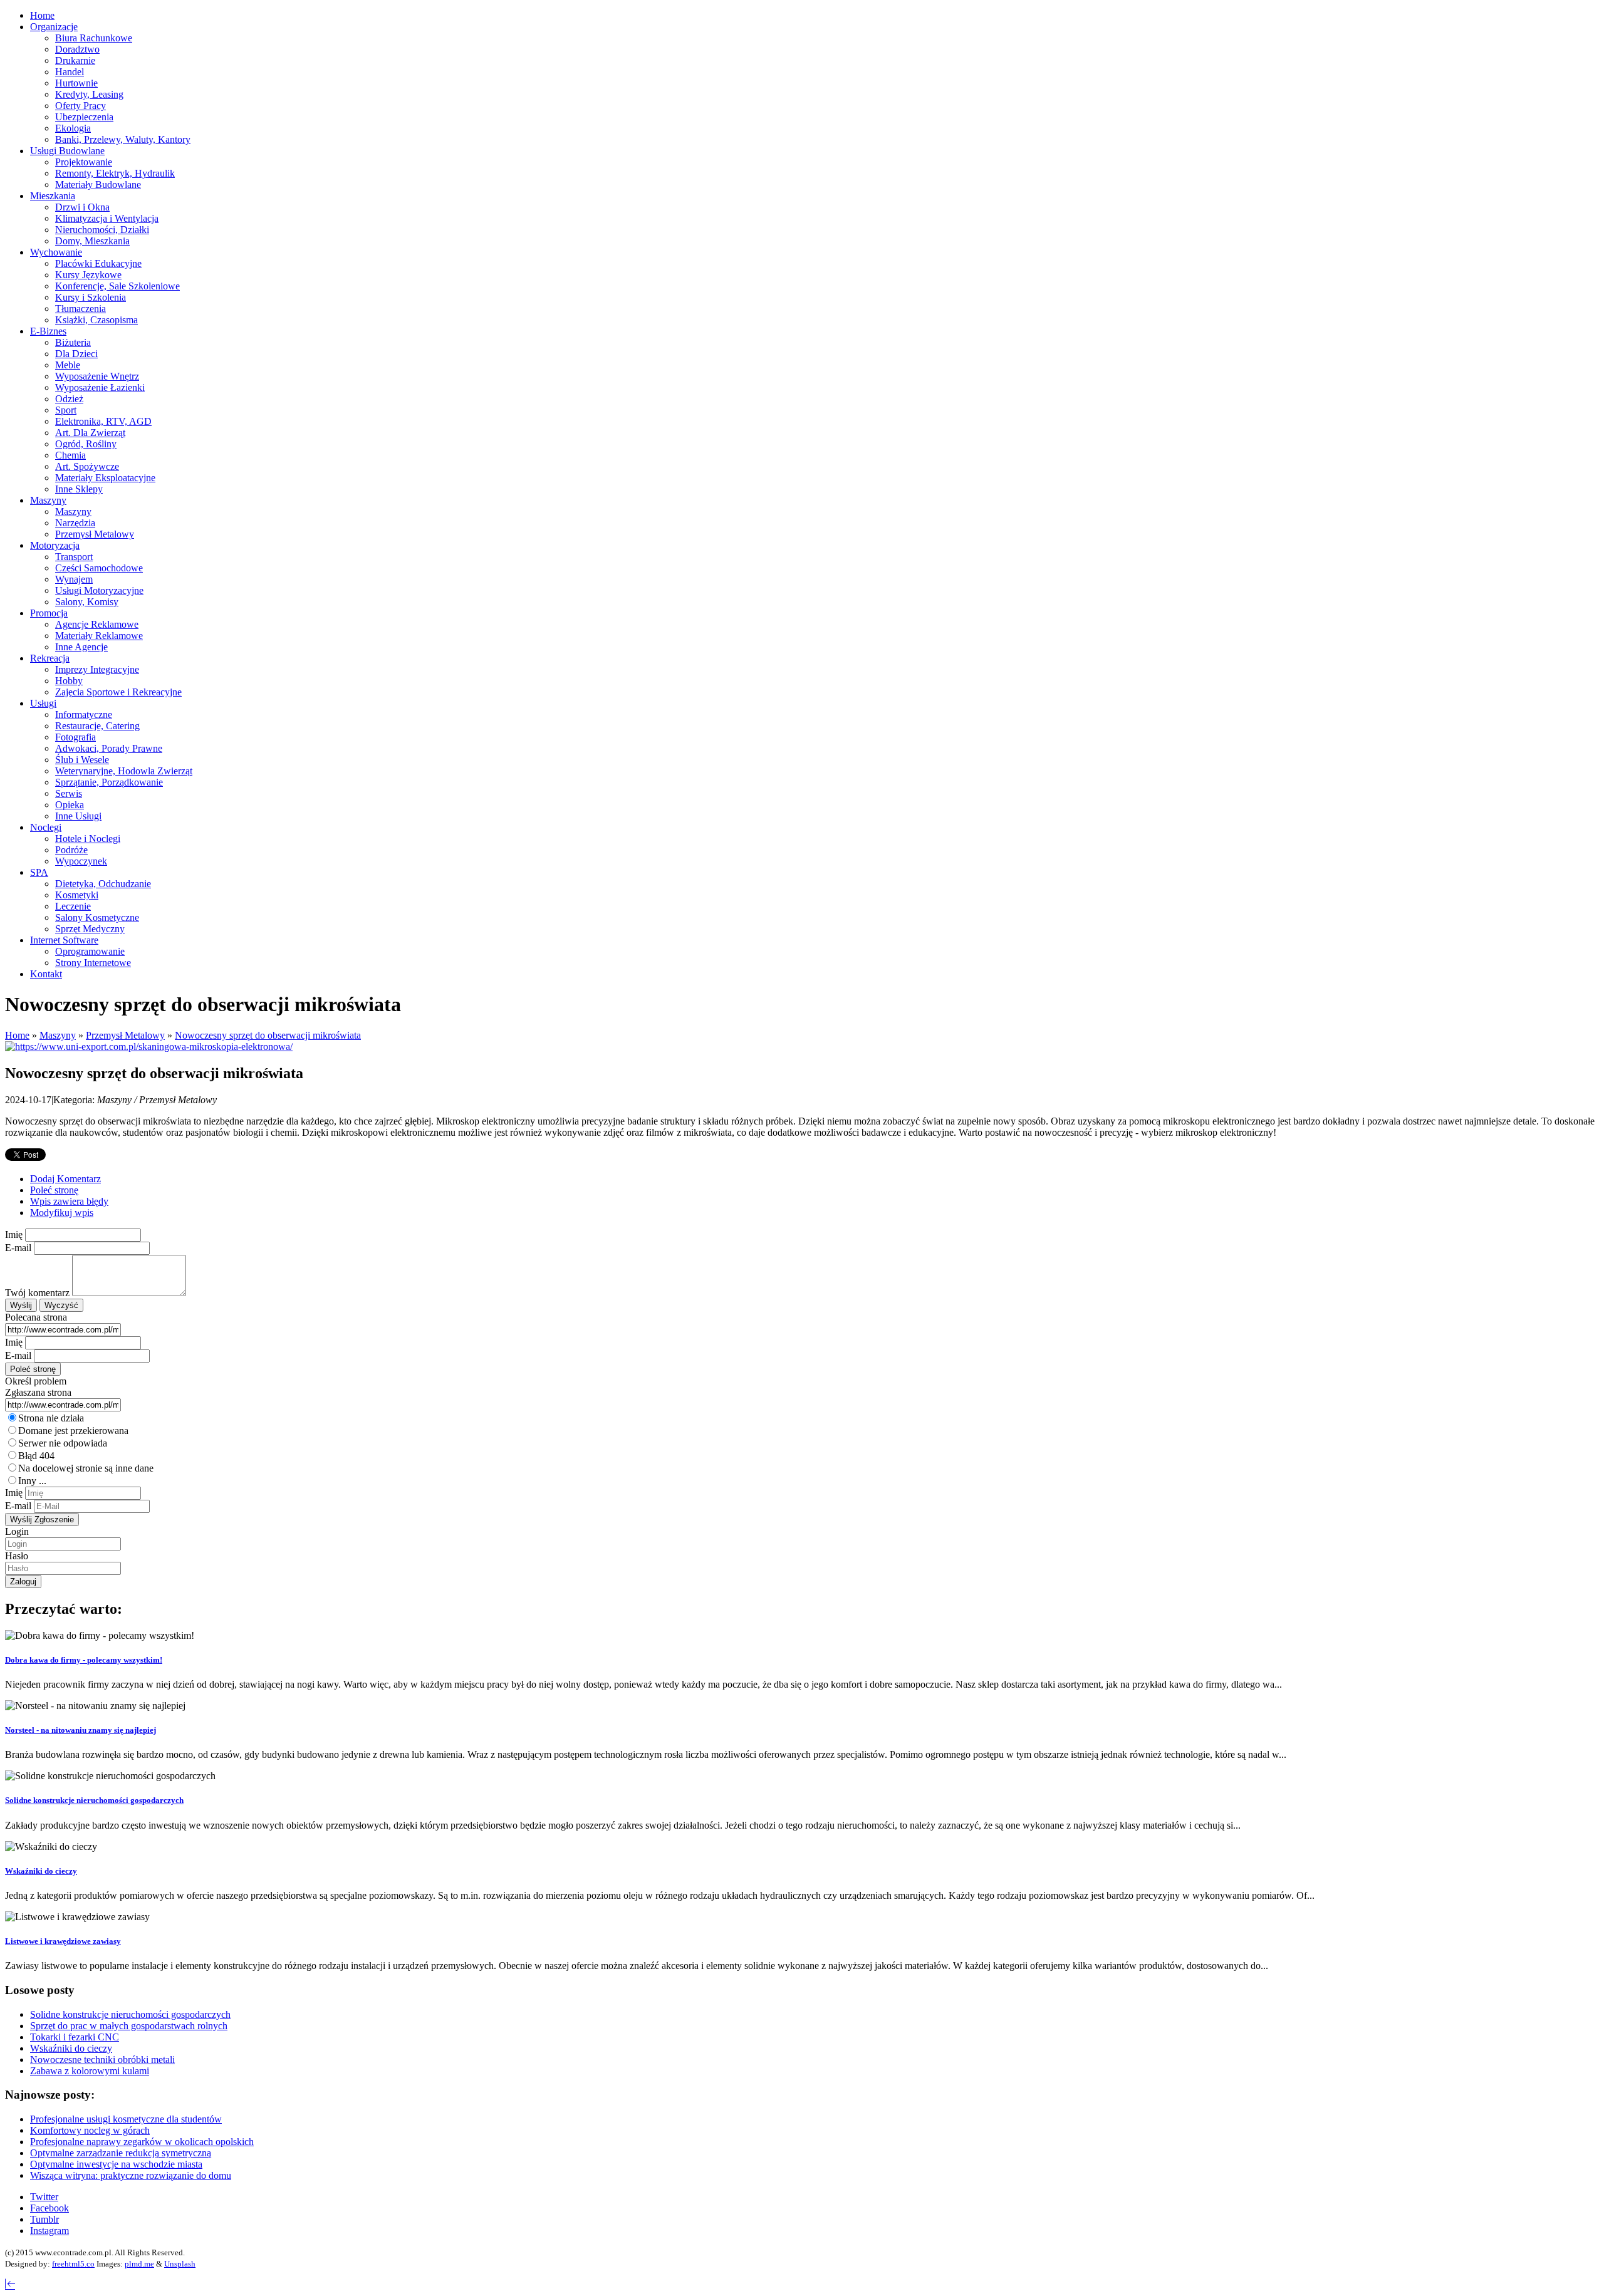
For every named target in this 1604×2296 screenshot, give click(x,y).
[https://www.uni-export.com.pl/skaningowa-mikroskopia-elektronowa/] (149, 1047)
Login (17, 1531)
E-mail (18, 1248)
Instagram (49, 2231)
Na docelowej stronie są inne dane (86, 1468)
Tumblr (44, 2219)
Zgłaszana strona (38, 1392)
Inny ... (32, 1481)
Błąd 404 (36, 1456)
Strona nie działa (51, 1418)
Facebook (49, 2208)
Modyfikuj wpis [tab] (62, 1213)
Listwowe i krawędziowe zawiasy (63, 1941)
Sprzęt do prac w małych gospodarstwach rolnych (129, 2026)
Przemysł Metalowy (125, 1035)
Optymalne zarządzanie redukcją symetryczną (121, 2153)
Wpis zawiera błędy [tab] (69, 1201)
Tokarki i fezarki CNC (75, 2037)
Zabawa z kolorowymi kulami (90, 2071)
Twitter (44, 2197)
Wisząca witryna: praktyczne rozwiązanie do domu (131, 2175)
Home (17, 1035)
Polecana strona (36, 1317)
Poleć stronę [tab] (54, 1190)
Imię (14, 1234)
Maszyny (58, 1035)
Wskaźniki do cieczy (41, 1871)
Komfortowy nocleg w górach (90, 2130)
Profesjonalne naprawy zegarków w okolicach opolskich (142, 2142)
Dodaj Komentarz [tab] (65, 1179)
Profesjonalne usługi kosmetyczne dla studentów (126, 2119)
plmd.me (139, 2264)
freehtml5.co (73, 2264)
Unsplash (180, 2264)
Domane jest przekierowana (73, 1431)
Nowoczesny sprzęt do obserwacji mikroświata (268, 1035)
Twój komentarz (37, 1293)
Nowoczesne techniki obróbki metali (102, 2060)
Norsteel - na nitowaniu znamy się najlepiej (81, 1730)
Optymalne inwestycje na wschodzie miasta (116, 2164)
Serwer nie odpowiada (63, 1443)
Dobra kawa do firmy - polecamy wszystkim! (84, 1660)
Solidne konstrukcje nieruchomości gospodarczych (94, 1800)
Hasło (17, 1556)
